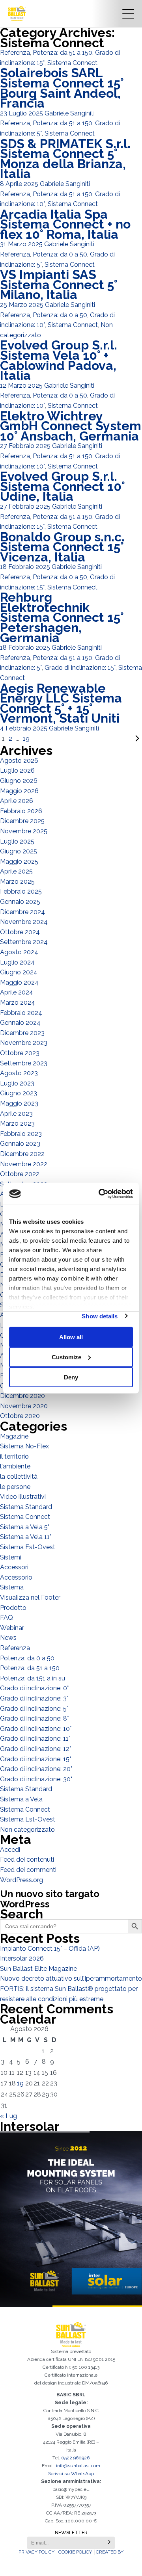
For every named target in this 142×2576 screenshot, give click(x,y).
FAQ (7, 1618)
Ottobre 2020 (20, 1416)
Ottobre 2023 (20, 1053)
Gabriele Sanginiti (70, 113)
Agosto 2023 (19, 1073)
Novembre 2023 (24, 1043)
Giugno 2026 (19, 781)
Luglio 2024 (17, 962)
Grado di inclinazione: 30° (36, 1779)
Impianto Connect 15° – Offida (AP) (50, 1949)
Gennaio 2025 (20, 902)
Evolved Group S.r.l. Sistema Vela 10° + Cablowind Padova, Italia (59, 360)
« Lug (8, 2116)
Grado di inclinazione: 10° (36, 1729)
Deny (71, 1377)
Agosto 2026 (19, 761)
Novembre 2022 (24, 1164)
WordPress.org (21, 1880)
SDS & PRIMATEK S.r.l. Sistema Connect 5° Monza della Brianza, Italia (65, 159)
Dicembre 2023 (22, 1033)
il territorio (14, 1456)
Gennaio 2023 (20, 1144)
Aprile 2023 (16, 1114)
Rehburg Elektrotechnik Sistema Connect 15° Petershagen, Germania (62, 617)
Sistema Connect (72, 63)
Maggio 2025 (19, 861)
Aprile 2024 (17, 992)
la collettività (19, 1477)
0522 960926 (75, 2458)
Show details (100, 1316)
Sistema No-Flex (24, 1446)
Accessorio (16, 1577)
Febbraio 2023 (21, 1134)
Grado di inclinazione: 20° (36, 1769)
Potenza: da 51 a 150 (63, 53)
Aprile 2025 (16, 871)
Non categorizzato (27, 1830)
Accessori (14, 1567)
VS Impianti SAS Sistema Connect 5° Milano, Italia (59, 284)
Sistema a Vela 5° (25, 1527)
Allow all (71, 1337)
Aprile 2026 (17, 801)
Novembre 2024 (24, 922)
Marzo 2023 (17, 1124)
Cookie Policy (75, 2552)
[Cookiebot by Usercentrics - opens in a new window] (100, 1194)
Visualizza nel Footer (30, 1597)
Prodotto (13, 1608)
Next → (87, 739)
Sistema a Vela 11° (26, 1537)
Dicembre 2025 (22, 821)
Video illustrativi (23, 1497)
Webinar (12, 1628)
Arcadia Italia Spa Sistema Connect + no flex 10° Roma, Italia (65, 224)
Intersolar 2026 (22, 1958)
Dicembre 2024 (22, 912)
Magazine (14, 1436)
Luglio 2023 (17, 1083)
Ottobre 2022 (20, 1174)
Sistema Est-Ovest (28, 1547)
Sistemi (11, 1557)
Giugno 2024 (19, 972)
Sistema (12, 1587)
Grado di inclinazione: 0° (34, 1688)
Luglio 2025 (17, 841)
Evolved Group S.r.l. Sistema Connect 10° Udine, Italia (63, 486)
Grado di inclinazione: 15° (80, 668)
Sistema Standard (26, 1507)
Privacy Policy (36, 2552)
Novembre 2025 (24, 831)
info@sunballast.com (78, 2466)
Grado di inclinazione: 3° (34, 1698)
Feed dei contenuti (27, 1860)
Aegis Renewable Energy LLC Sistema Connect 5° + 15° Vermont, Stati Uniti (61, 703)
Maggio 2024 (19, 982)
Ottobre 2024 (20, 932)
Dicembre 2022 (22, 1154)
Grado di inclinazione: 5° (34, 1709)
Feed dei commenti (28, 1870)
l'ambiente (15, 1466)
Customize (66, 1357)
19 (26, 739)
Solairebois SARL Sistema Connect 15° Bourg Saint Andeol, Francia (62, 88)
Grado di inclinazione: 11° (35, 1739)
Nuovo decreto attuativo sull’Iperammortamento (71, 1978)
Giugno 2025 (19, 851)
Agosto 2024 (19, 952)
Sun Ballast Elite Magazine (38, 1969)
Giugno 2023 (19, 1093)
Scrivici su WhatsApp (71, 2474)
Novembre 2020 (24, 1406)
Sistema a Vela (21, 1799)
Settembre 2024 (24, 942)
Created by (110, 2552)
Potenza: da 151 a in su (33, 1678)
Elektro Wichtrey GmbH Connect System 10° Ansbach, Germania (71, 426)
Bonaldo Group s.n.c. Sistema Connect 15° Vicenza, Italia (62, 547)
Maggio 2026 (19, 791)
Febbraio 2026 (21, 811)
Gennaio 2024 (20, 1023)
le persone (15, 1487)
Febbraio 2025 (21, 891)
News (8, 1638)
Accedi (10, 1850)
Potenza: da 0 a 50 (60, 254)
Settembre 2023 (24, 1063)
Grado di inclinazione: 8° (34, 1718)
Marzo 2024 (18, 1003)
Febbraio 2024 (21, 1013)
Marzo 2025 (17, 882)
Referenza (15, 53)
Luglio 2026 (17, 770)
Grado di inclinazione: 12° (35, 1749)
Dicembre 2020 (22, 1396)
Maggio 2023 (19, 1103)
